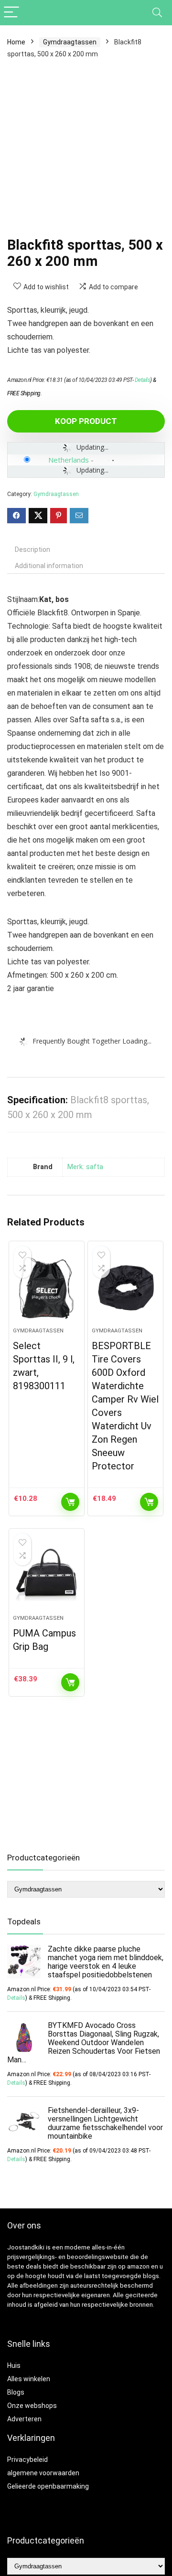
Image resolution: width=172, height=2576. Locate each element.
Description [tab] (32, 549)
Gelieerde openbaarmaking (48, 2486)
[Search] (157, 13)
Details (143, 380)
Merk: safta (85, 1167)
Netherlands (69, 460)
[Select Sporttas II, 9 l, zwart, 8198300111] (46, 1288)
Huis (14, 2365)
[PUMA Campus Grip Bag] (46, 1575)
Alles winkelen (29, 2379)
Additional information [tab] (49, 566)
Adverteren (24, 2419)
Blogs (16, 2392)
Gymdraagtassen (70, 42)
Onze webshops (32, 2406)
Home (16, 42)
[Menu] (11, 13)
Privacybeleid (27, 2460)
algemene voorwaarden (43, 2473)
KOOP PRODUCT (86, 421)
